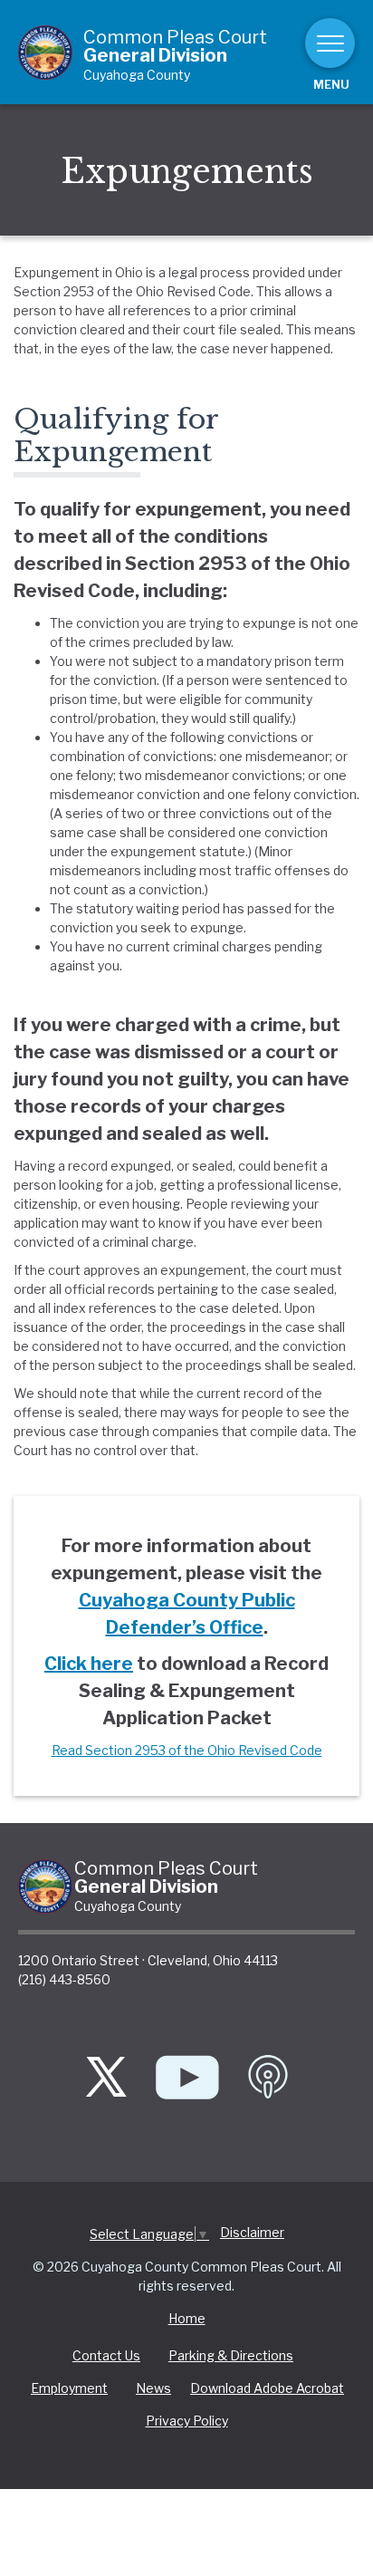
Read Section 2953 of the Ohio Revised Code (187, 1750)
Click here (89, 1664)
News (153, 2388)
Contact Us (106, 2355)
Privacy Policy (187, 2421)
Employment (69, 2388)
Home (187, 2318)
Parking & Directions (231, 2355)
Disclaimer (252, 2232)
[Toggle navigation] (330, 43)
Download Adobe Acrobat (267, 2388)
